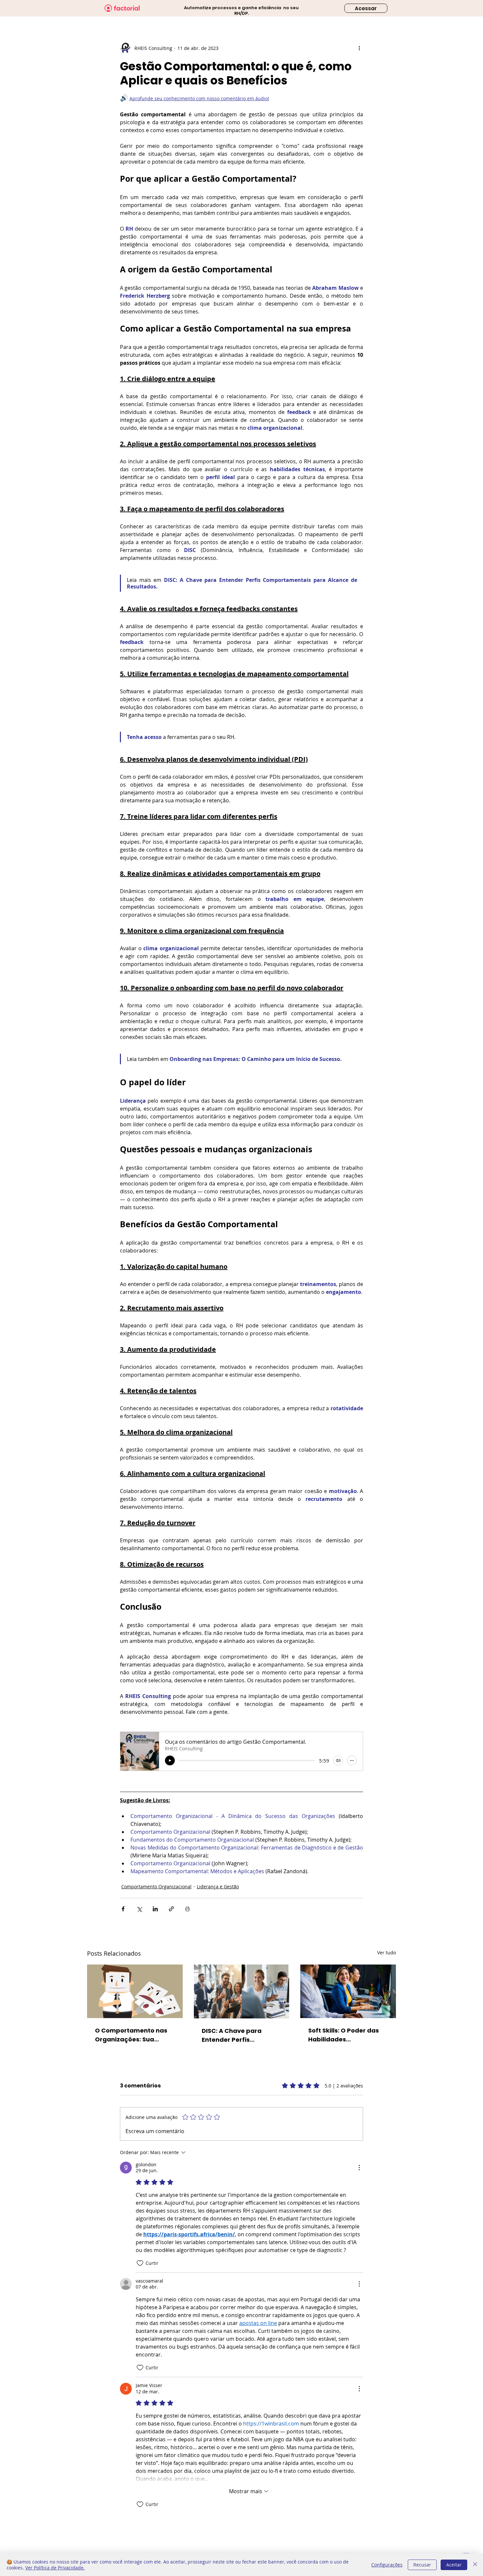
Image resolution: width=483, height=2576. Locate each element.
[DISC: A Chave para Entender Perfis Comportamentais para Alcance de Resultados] (242, 1991)
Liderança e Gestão (218, 1886)
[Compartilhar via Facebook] (123, 1909)
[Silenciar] (338, 1760)
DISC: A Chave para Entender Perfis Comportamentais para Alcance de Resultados (239, 2035)
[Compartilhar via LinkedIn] (155, 1909)
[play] (170, 1760)
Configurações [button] (387, 2565)
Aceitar (454, 2565)
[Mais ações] (359, 48)
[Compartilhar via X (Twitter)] (139, 1909)
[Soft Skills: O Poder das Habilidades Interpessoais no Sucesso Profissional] (348, 1991)
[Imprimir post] (187, 1909)
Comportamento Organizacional (156, 1886)
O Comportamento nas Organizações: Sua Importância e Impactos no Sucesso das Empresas (133, 2035)
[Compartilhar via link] (171, 1909)
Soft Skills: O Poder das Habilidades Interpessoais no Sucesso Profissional (348, 2035)
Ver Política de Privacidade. (55, 2568)
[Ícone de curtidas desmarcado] (140, 2263)
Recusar (422, 2565)
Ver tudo (387, 1953)
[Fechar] (475, 2565)
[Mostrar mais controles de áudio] (352, 1760)
